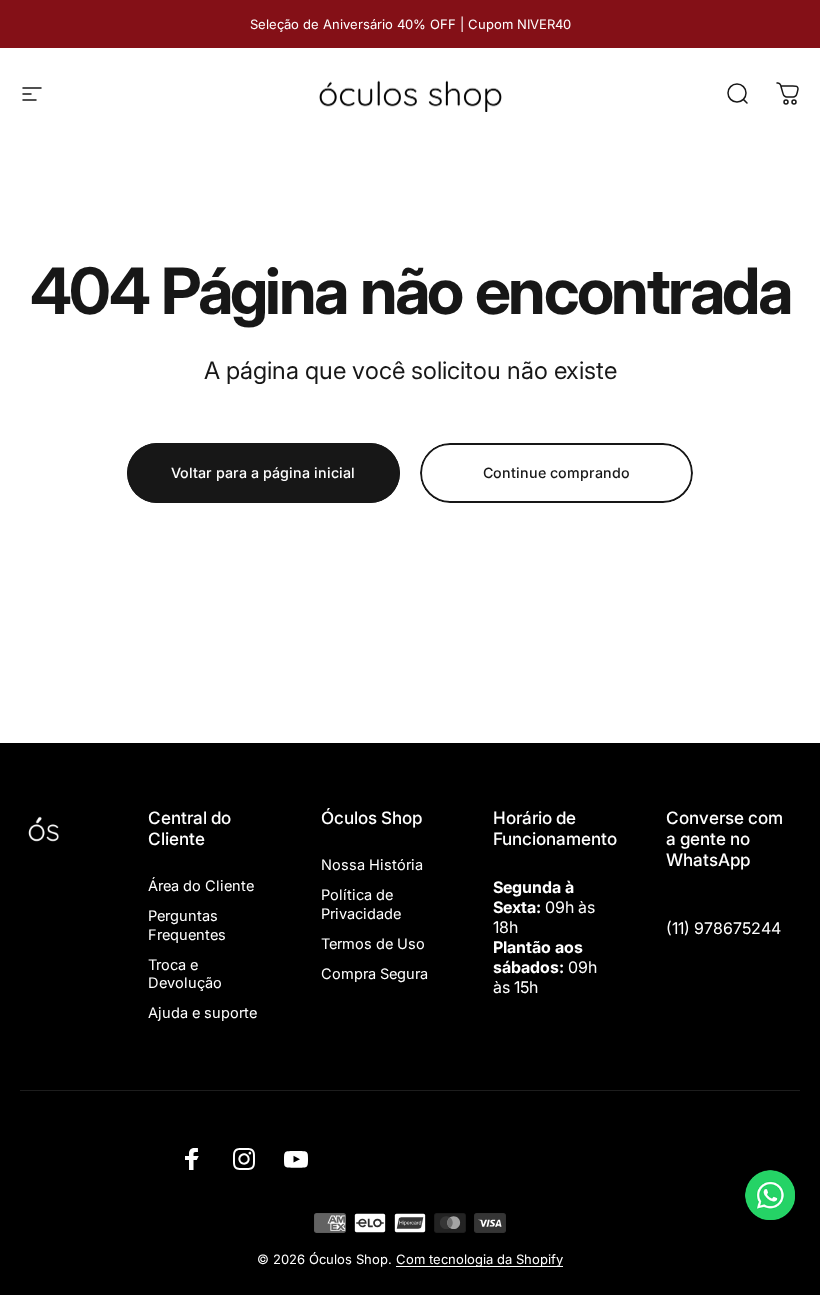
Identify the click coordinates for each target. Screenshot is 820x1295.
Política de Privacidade (361, 904)
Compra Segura (374, 974)
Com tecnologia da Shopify (479, 1259)
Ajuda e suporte (202, 1013)
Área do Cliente (201, 886)
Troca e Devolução (185, 974)
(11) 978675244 (723, 928)
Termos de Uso (373, 944)
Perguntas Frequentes (187, 925)
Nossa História (372, 865)
